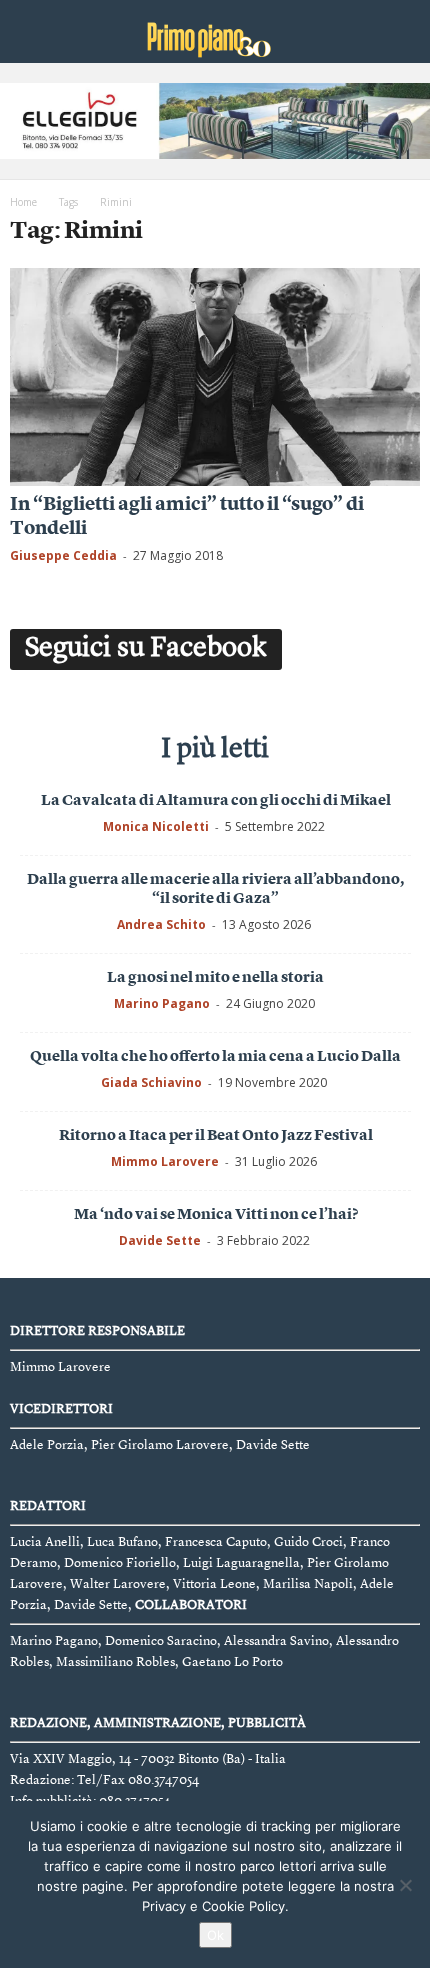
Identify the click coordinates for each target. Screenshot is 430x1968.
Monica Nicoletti (156, 826)
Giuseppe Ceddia (63, 555)
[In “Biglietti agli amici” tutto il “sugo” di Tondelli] (215, 377)
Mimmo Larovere (165, 1161)
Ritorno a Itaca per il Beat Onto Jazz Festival (216, 1136)
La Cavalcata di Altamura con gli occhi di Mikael (216, 801)
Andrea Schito (161, 924)
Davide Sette (160, 1240)
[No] (405, 1885)
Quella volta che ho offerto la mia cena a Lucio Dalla (215, 1057)
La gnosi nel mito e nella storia (215, 978)
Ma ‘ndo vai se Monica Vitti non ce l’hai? (216, 1215)
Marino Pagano (162, 1003)
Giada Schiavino (151, 1082)
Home (23, 202)
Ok (215, 1935)
